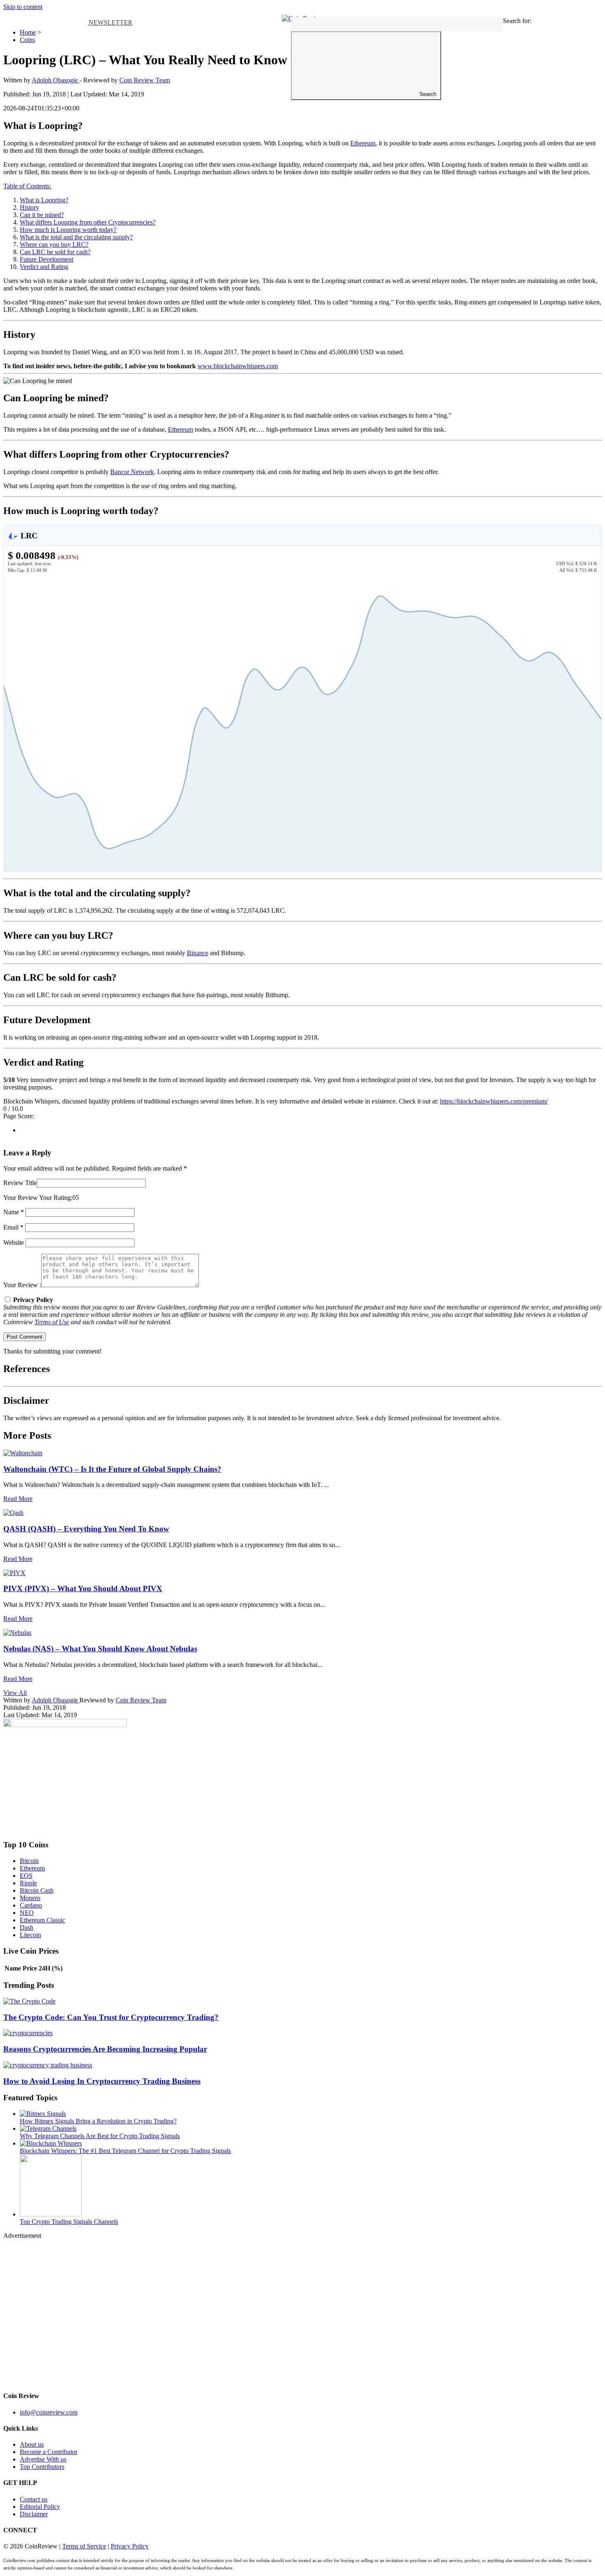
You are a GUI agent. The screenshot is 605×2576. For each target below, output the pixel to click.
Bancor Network (132, 472)
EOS (26, 1876)
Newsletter (111, 22)
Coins (27, 40)
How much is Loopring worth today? (68, 230)
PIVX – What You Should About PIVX (83, 1588)
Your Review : (22, 1285)
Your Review (21, 1198)
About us (32, 2444)
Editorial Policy (40, 2507)
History (29, 207)
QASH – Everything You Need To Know (86, 1529)
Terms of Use (52, 1322)
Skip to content (23, 7)
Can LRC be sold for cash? (55, 252)
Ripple (28, 1883)
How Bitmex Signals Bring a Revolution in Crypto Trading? (98, 2121)
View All (15, 1693)
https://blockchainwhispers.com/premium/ (494, 1101)
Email (13, 1227)
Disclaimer (34, 2514)
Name (14, 1212)
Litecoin (30, 1935)
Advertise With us (43, 2459)
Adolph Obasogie (56, 1700)
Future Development (47, 259)
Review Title (20, 1183)
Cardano (31, 1905)
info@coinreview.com (49, 2412)
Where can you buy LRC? (54, 244)
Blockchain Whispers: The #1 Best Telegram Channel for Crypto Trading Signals (125, 2151)
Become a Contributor (49, 2452)
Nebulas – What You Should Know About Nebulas (100, 1649)
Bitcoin (29, 1861)
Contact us (34, 2499)
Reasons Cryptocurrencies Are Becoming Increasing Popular (105, 2049)
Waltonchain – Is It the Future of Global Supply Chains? (112, 1469)
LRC (28, 535)
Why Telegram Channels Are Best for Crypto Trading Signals (100, 2136)
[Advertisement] (250, 2312)
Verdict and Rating (44, 267)
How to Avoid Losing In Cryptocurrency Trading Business (102, 2081)
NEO (27, 1913)
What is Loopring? (44, 200)
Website (14, 1242)
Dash (27, 1927)
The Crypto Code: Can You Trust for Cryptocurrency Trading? (111, 2017)
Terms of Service (84, 2546)
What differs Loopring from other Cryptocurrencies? (88, 222)
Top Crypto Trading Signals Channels (69, 2222)
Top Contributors (42, 2467)
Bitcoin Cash (37, 1890)
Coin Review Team (145, 80)
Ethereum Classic (42, 1920)
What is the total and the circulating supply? (76, 237)
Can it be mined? (42, 215)
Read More (18, 1499)
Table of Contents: (27, 186)
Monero (30, 1898)
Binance (198, 953)
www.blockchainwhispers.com (238, 366)
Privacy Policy (130, 2546)
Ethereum (363, 143)
